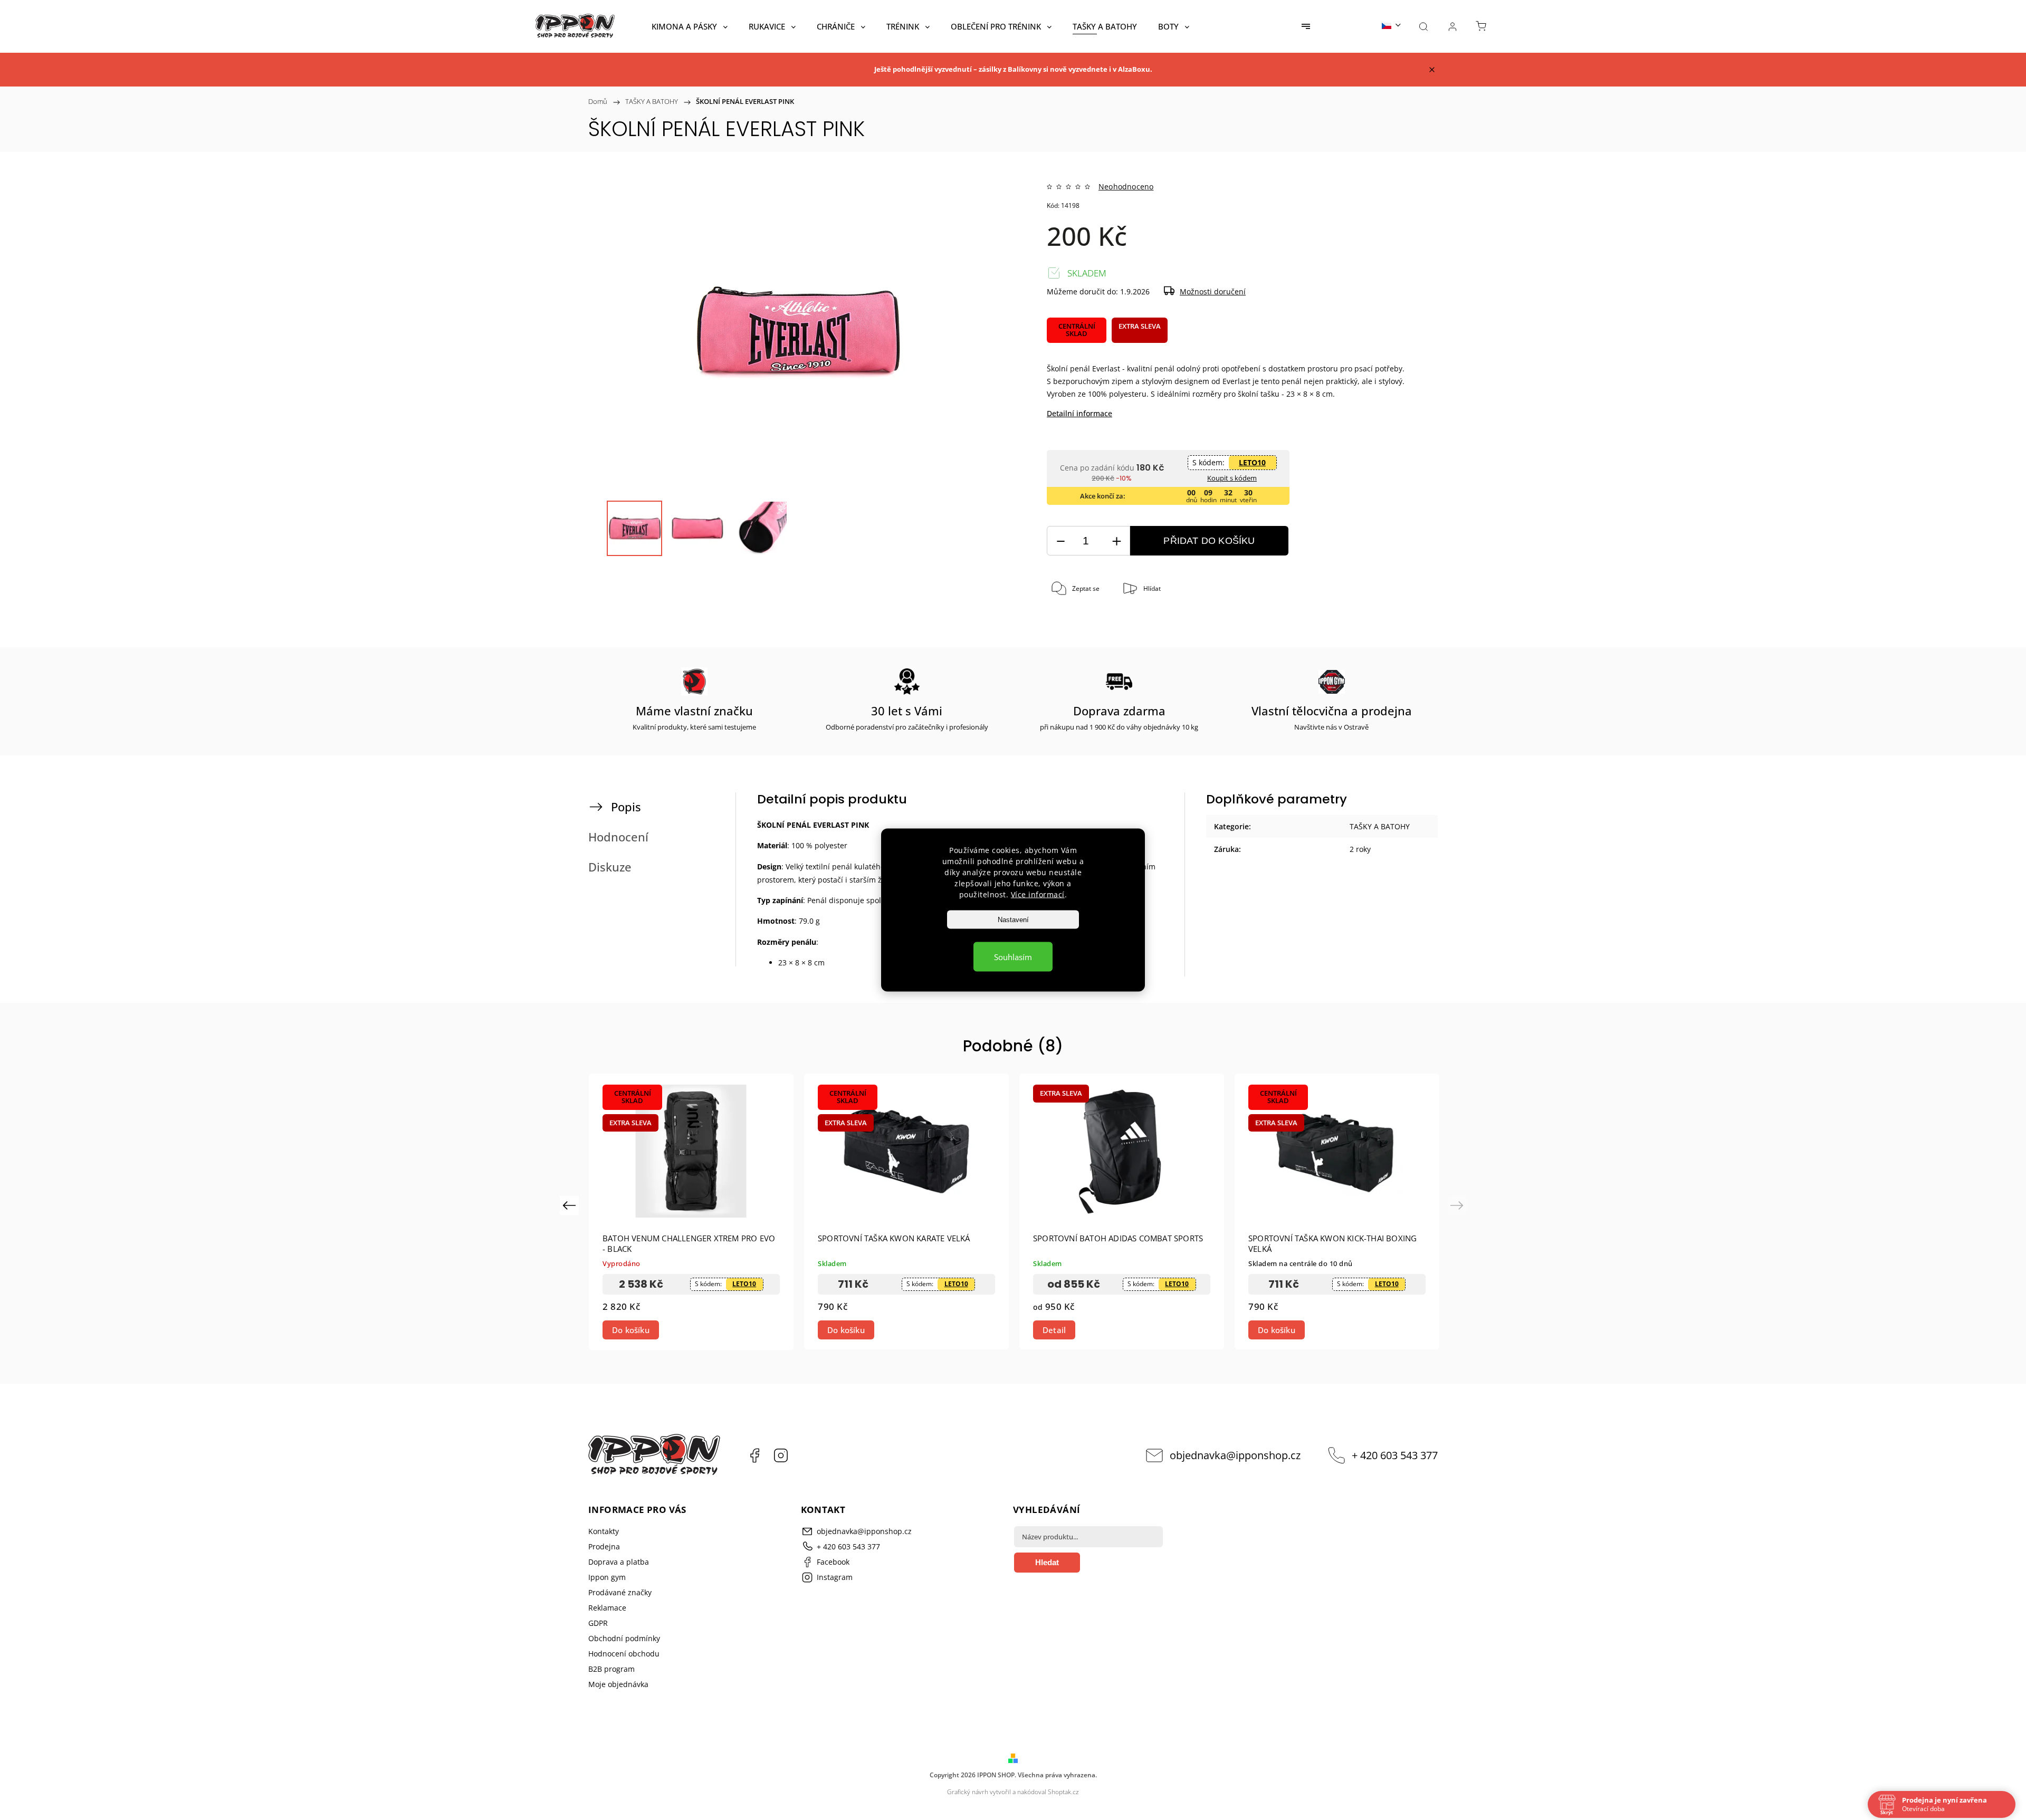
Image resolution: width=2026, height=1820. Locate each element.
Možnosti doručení (1213, 291)
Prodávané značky (620, 1592)
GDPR (598, 1623)
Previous (571, 1205)
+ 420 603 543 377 (1395, 1455)
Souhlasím (1013, 957)
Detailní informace (1079, 413)
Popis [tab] (626, 807)
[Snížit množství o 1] (1060, 541)
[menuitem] (690, 26)
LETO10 (1252, 462)
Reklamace (607, 1608)
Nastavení (1013, 920)
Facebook (754, 1455)
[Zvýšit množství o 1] (1116, 541)
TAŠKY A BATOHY (1380, 826)
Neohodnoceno (1126, 187)
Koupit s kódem (1232, 478)
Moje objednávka (618, 1684)
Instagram (781, 1455)
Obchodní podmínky (624, 1638)
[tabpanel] (691, 1211)
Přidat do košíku (1209, 541)
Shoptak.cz (1063, 1792)
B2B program (611, 1669)
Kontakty (604, 1531)
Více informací (1038, 894)
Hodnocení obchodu (624, 1654)
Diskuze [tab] (610, 867)
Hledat (1047, 1562)
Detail (1054, 1330)
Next (1459, 1205)
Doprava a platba (619, 1562)
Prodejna (604, 1546)
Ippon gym (607, 1577)
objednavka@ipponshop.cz (1235, 1455)
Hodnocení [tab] (618, 837)
